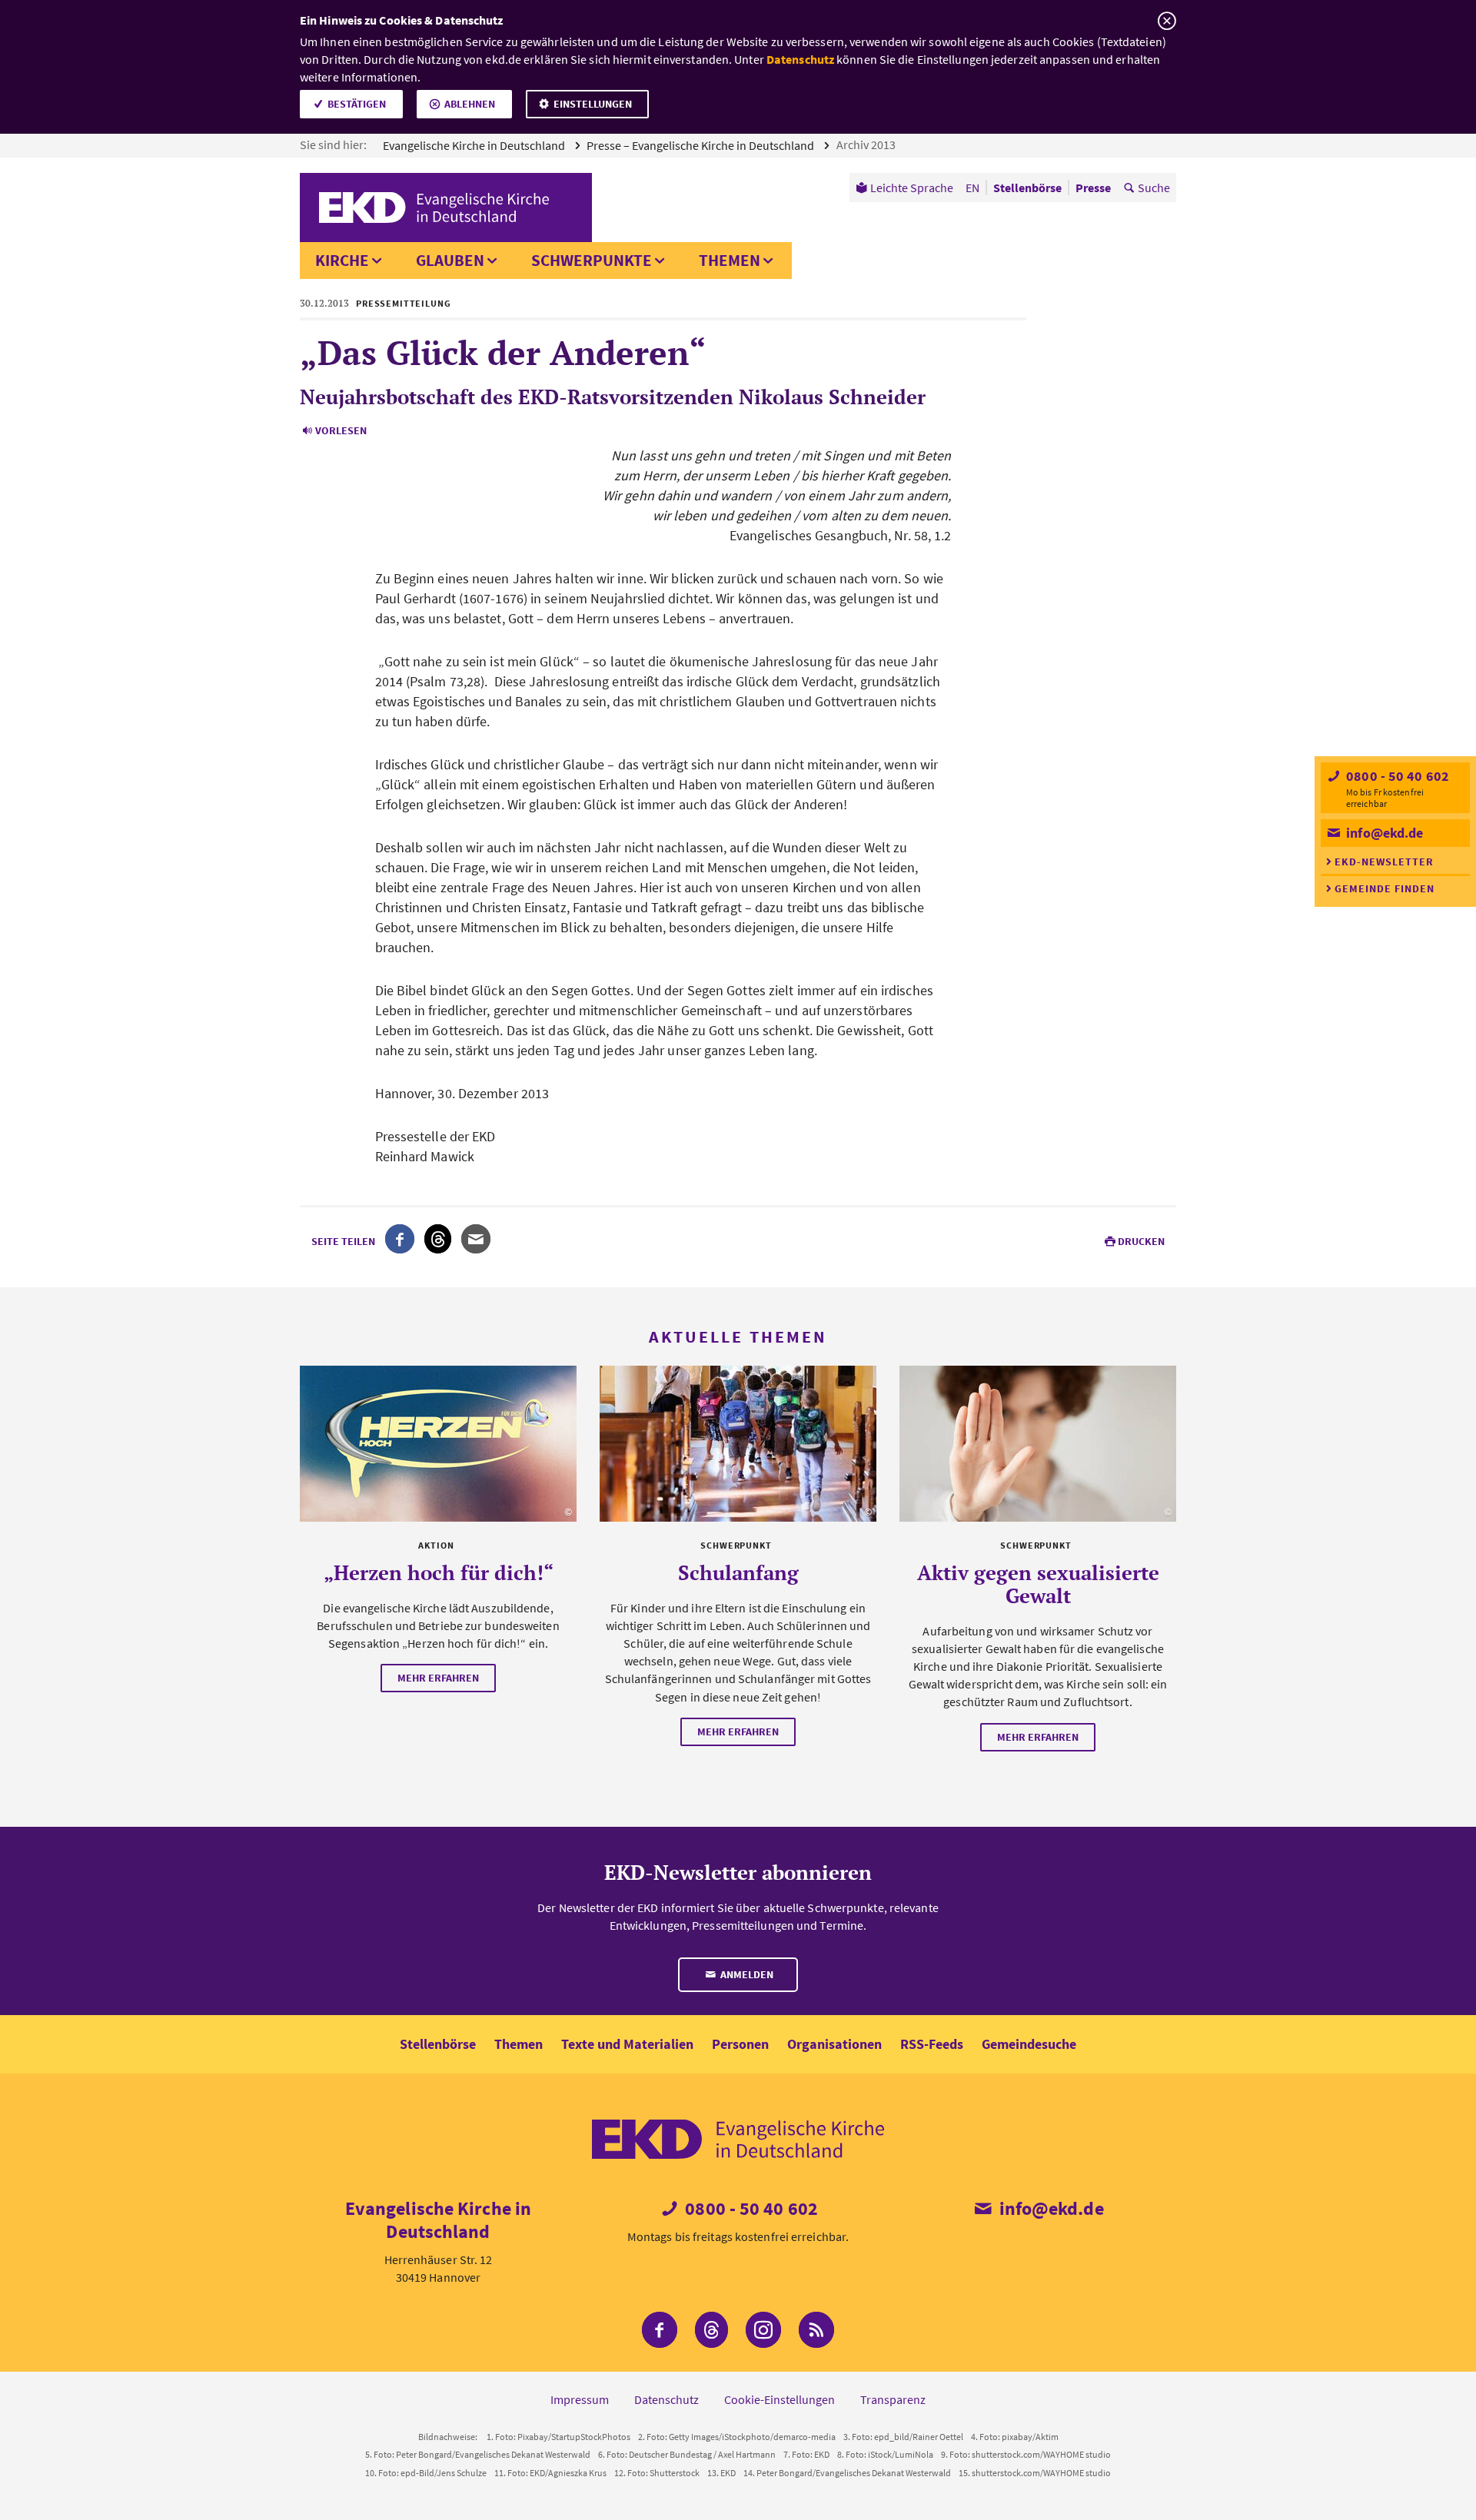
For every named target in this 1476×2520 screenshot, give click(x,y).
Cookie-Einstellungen (780, 2399)
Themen (730, 260)
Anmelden (746, 1974)
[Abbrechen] (1167, 21)
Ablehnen (470, 104)
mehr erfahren (438, 1678)
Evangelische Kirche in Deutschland (475, 145)
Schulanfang (738, 1572)
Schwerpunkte (592, 260)
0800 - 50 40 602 (1396, 776)
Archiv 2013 (867, 144)
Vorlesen (341, 430)
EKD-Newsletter (1384, 862)
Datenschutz (800, 59)
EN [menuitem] (972, 188)
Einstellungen (593, 104)
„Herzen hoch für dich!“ (439, 1572)
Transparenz (893, 2399)
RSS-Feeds (932, 2044)
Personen (740, 2044)
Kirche (342, 260)
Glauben (450, 260)
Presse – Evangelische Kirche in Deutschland (701, 145)
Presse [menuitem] (1093, 188)
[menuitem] (904, 188)
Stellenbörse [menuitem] (1027, 188)
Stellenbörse (438, 2044)
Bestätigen (357, 104)
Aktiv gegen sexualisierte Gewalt (1038, 1584)
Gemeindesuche (1029, 2044)
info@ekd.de (1383, 833)
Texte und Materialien (627, 2044)
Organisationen (834, 2044)
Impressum (580, 2399)
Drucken (1141, 1241)
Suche (1154, 188)
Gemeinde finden (1385, 888)
